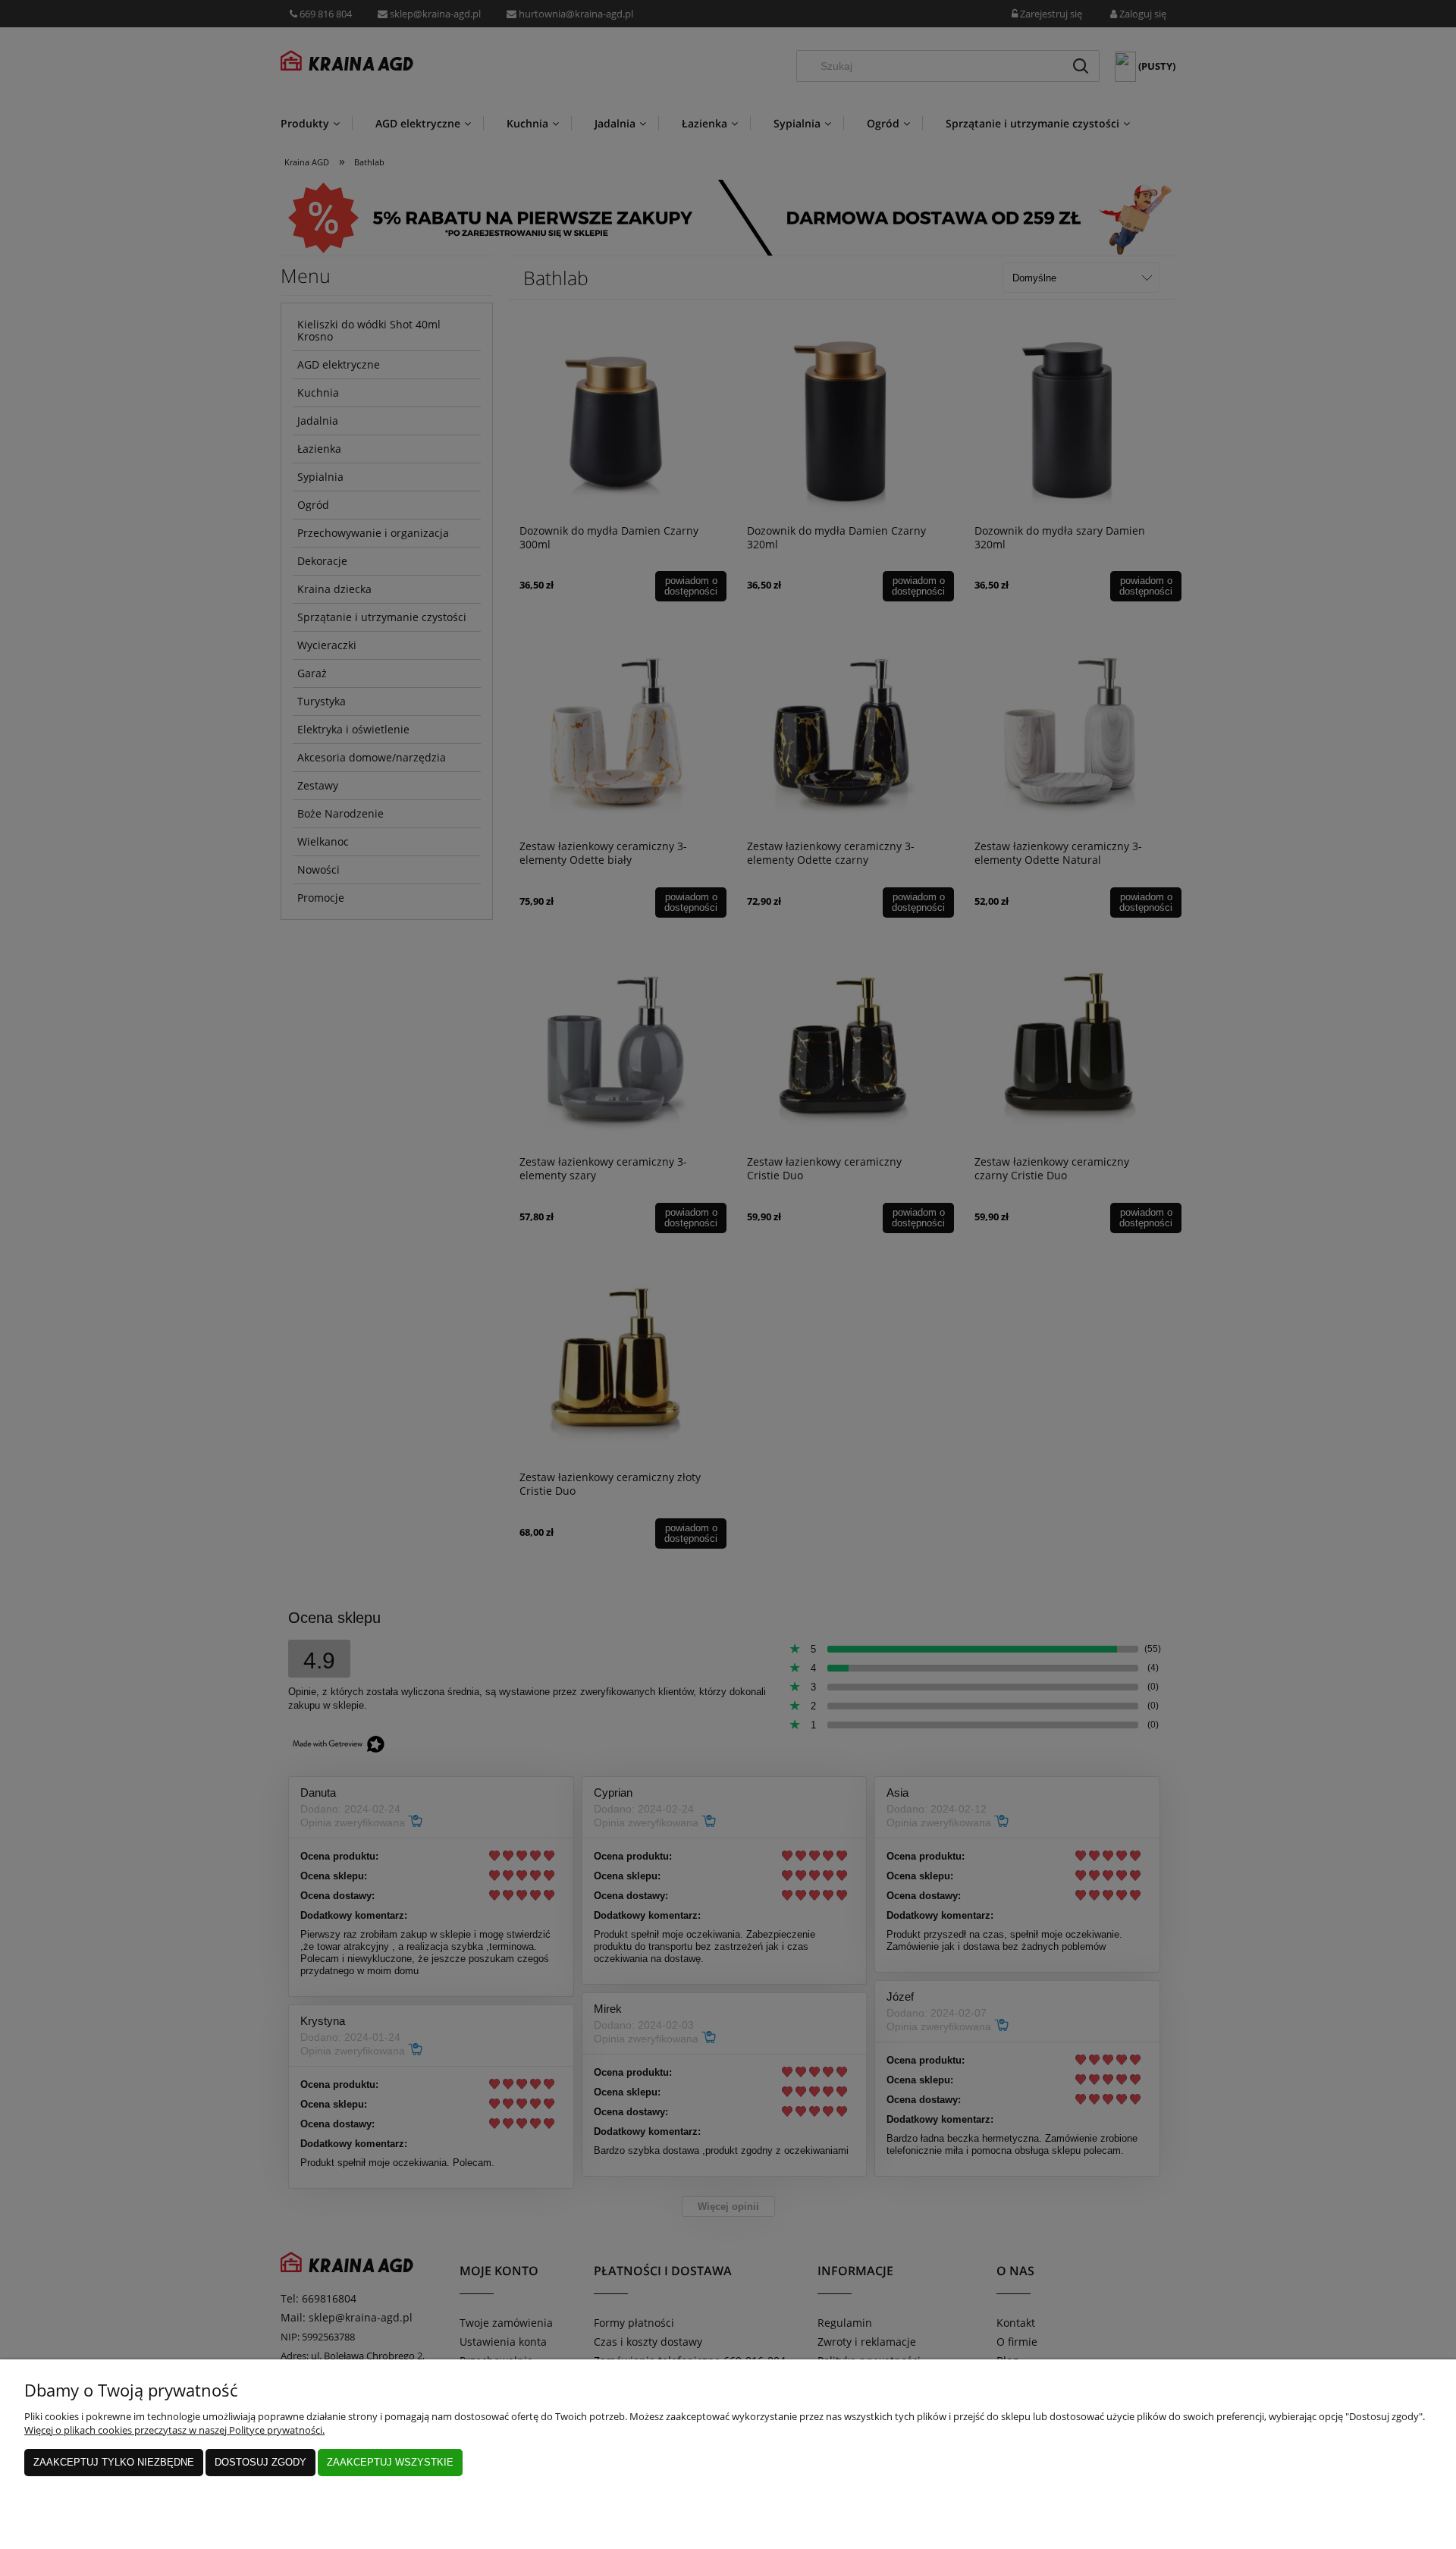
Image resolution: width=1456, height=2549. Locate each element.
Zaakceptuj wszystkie (390, 2462)
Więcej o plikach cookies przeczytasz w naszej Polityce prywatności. (174, 2430)
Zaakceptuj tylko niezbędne (114, 2462)
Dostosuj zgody (260, 2462)
